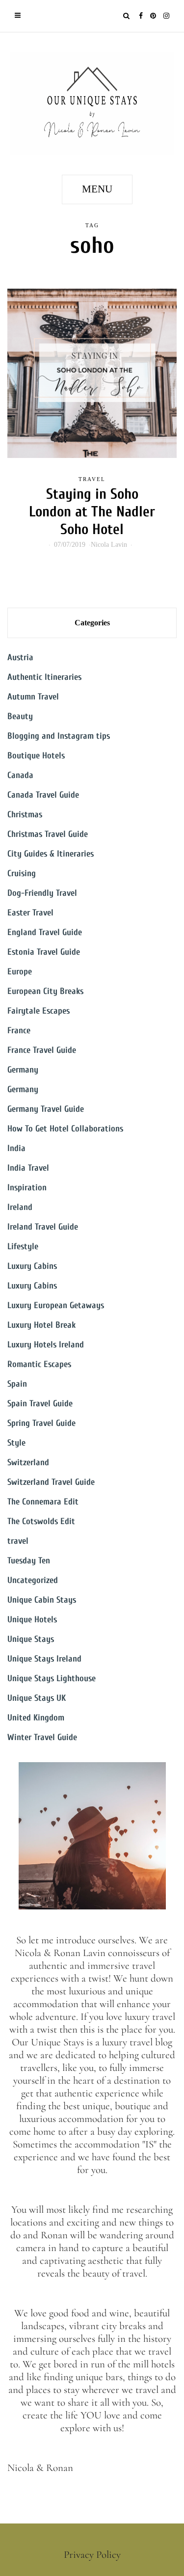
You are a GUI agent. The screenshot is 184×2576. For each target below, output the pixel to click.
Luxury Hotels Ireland (46, 1345)
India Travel (28, 1168)
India (16, 1148)
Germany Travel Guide (46, 1109)
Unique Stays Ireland (44, 1659)
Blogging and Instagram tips (59, 736)
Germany (23, 1070)
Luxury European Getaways (56, 1305)
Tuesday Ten (29, 1561)
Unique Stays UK (37, 1698)
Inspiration (27, 1188)
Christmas (25, 815)
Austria (20, 657)
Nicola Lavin (109, 545)
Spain (17, 1384)
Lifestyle (23, 1247)
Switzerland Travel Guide (51, 1482)
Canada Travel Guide (43, 795)
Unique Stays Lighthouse (52, 1678)
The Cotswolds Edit (41, 1521)
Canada (20, 775)
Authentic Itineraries (44, 677)
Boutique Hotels (36, 756)
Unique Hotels (32, 1620)
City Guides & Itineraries (51, 854)
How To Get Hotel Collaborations (65, 1129)
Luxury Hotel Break (41, 1325)
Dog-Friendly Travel (42, 893)
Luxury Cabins (32, 1266)
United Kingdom (36, 1718)
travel (92, 479)
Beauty (20, 716)
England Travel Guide (45, 932)
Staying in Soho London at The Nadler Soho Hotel (92, 512)
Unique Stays (31, 1639)
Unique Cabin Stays (42, 1600)
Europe (20, 972)
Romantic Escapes (39, 1364)
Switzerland (28, 1462)
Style (16, 1443)
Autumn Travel (33, 697)
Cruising (22, 873)
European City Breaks (45, 991)
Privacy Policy (92, 2555)
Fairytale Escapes (39, 1011)
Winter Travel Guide (42, 1737)
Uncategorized (33, 1580)
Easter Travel (30, 913)
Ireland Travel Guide (43, 1227)
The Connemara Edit (43, 1502)
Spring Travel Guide (41, 1423)
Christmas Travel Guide (48, 834)
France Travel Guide (42, 1050)
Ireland (20, 1207)
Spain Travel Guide (40, 1404)
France (19, 1031)
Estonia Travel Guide (44, 952)
